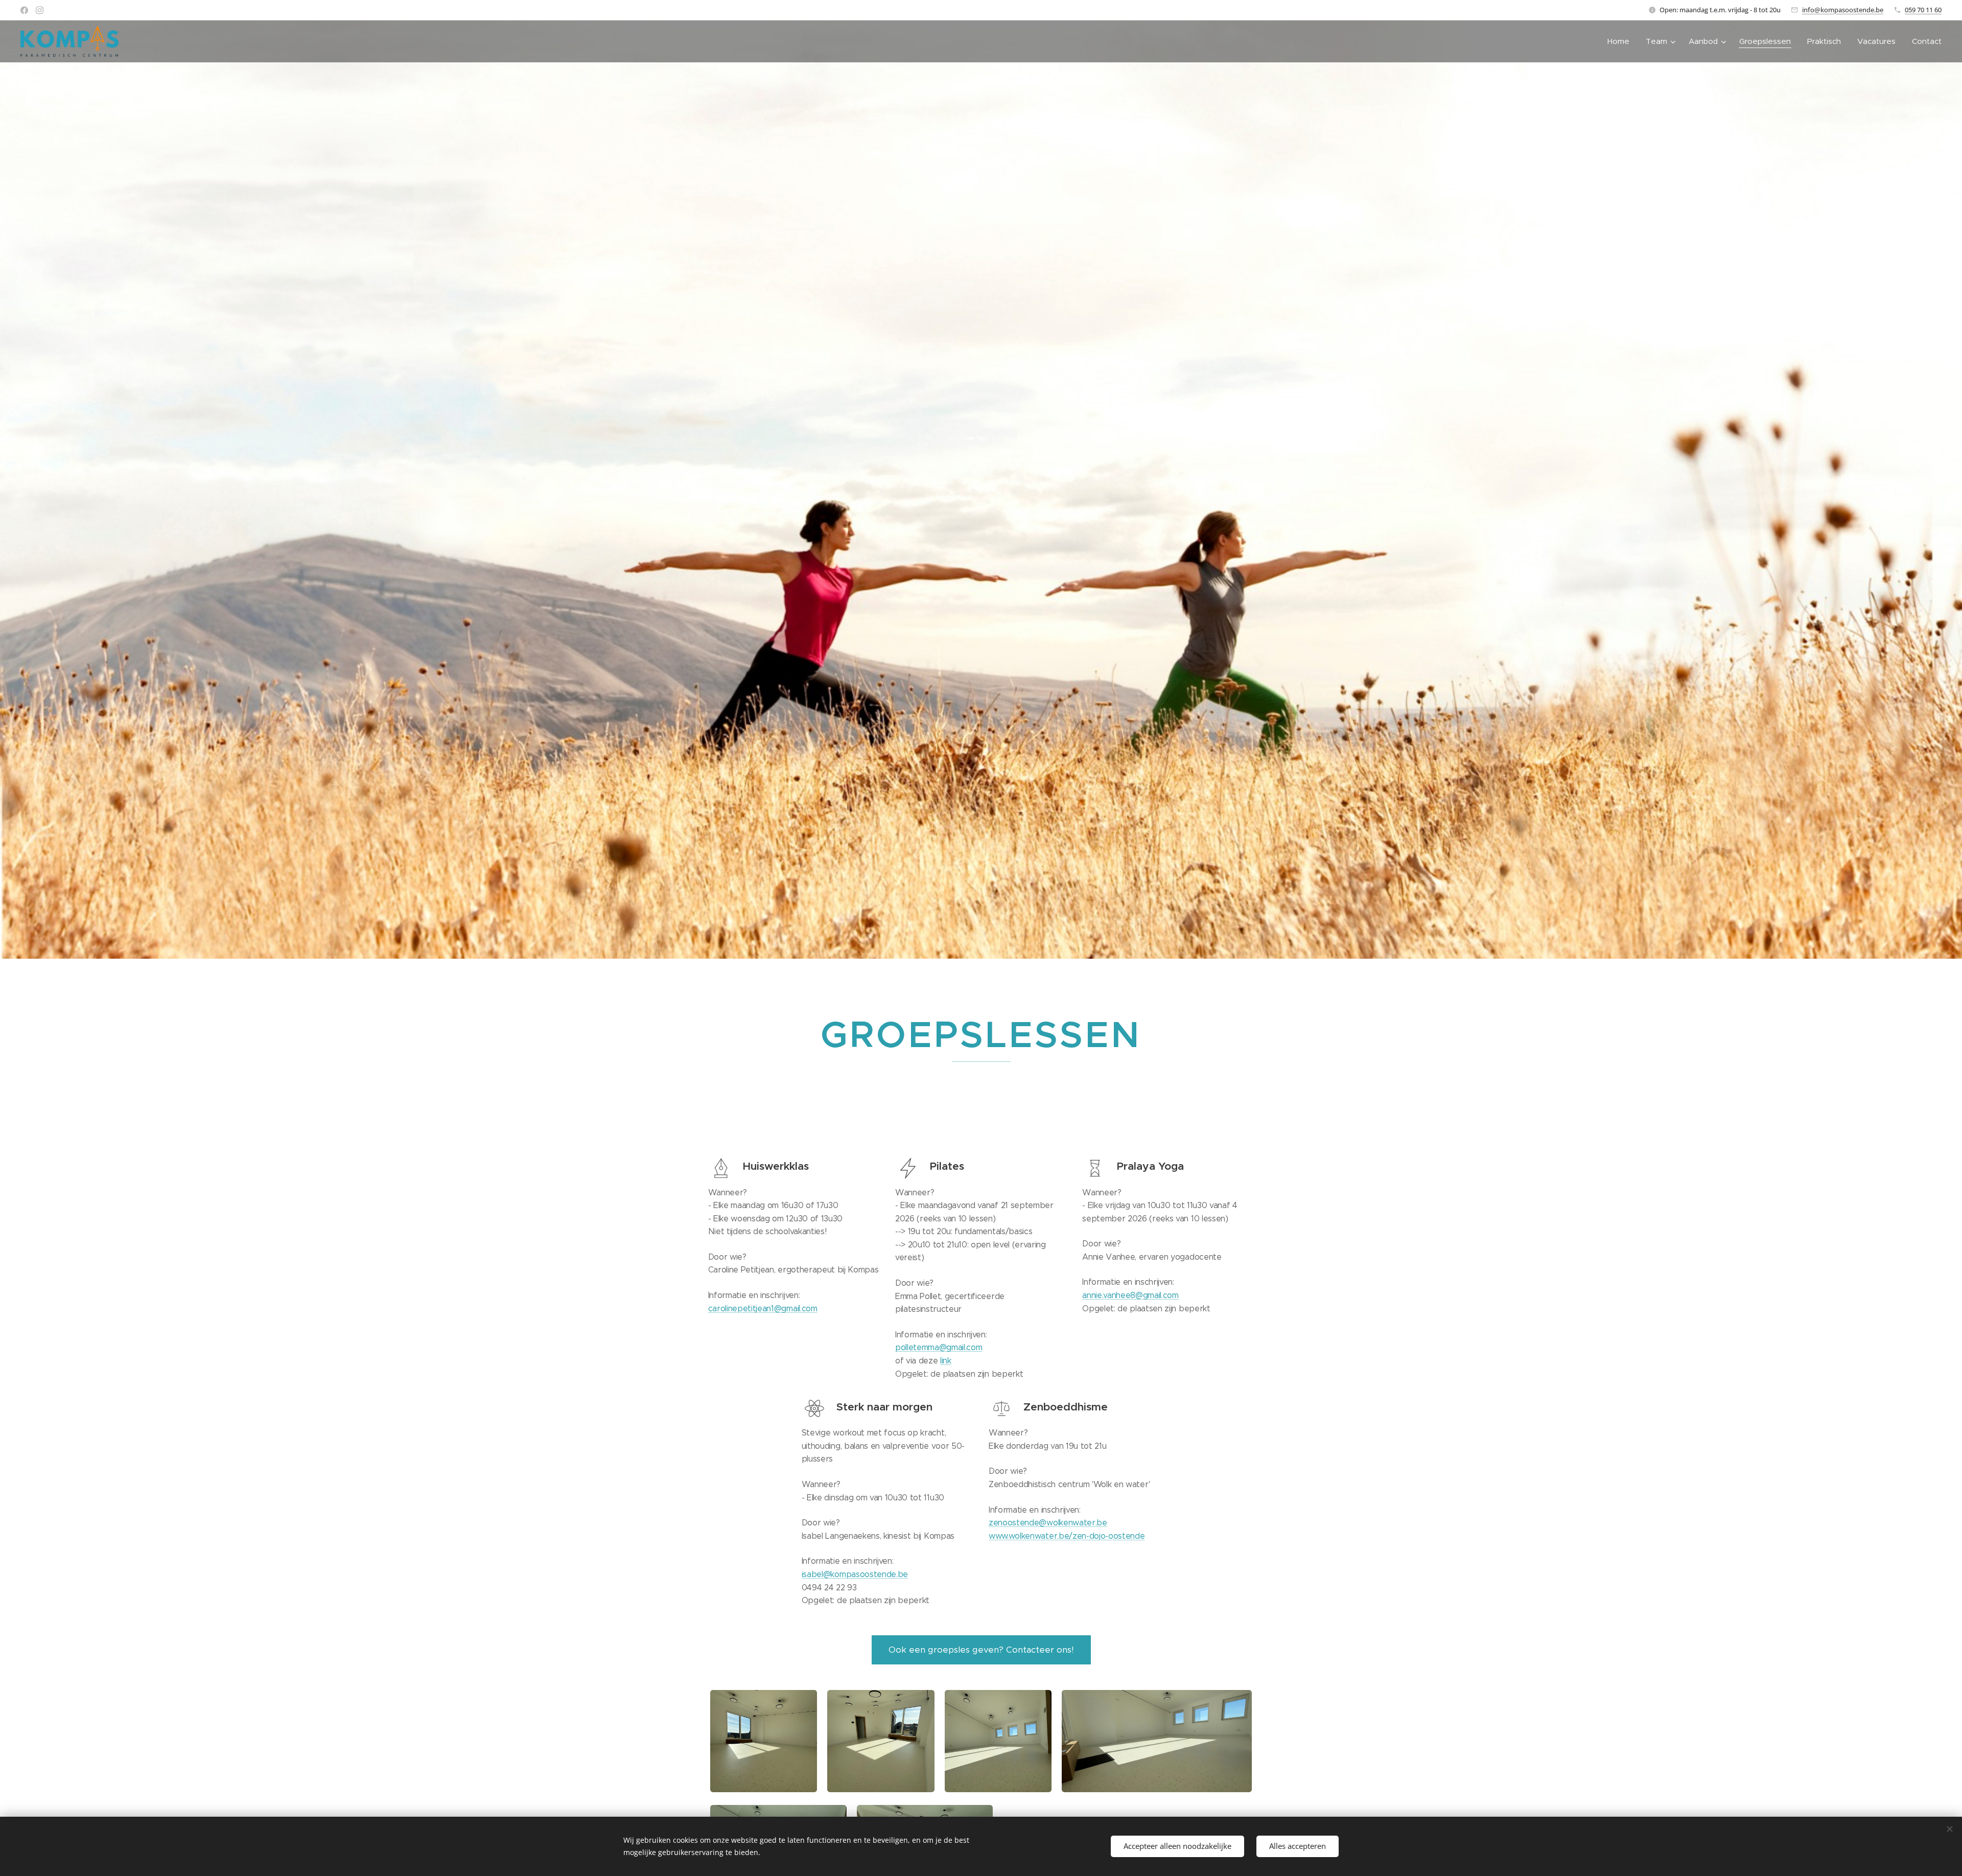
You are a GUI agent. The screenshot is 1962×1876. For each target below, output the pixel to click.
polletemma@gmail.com (939, 1347)
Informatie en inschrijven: (754, 1295)
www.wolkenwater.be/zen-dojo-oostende (1067, 1536)
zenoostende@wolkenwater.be (1048, 1523)
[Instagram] (40, 10)
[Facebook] (24, 10)
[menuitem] (1621, 41)
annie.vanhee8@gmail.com (1130, 1295)
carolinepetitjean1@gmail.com (763, 1308)
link (946, 1361)
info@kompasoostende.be (1843, 10)
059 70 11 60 (1923, 10)
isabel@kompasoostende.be (855, 1574)
